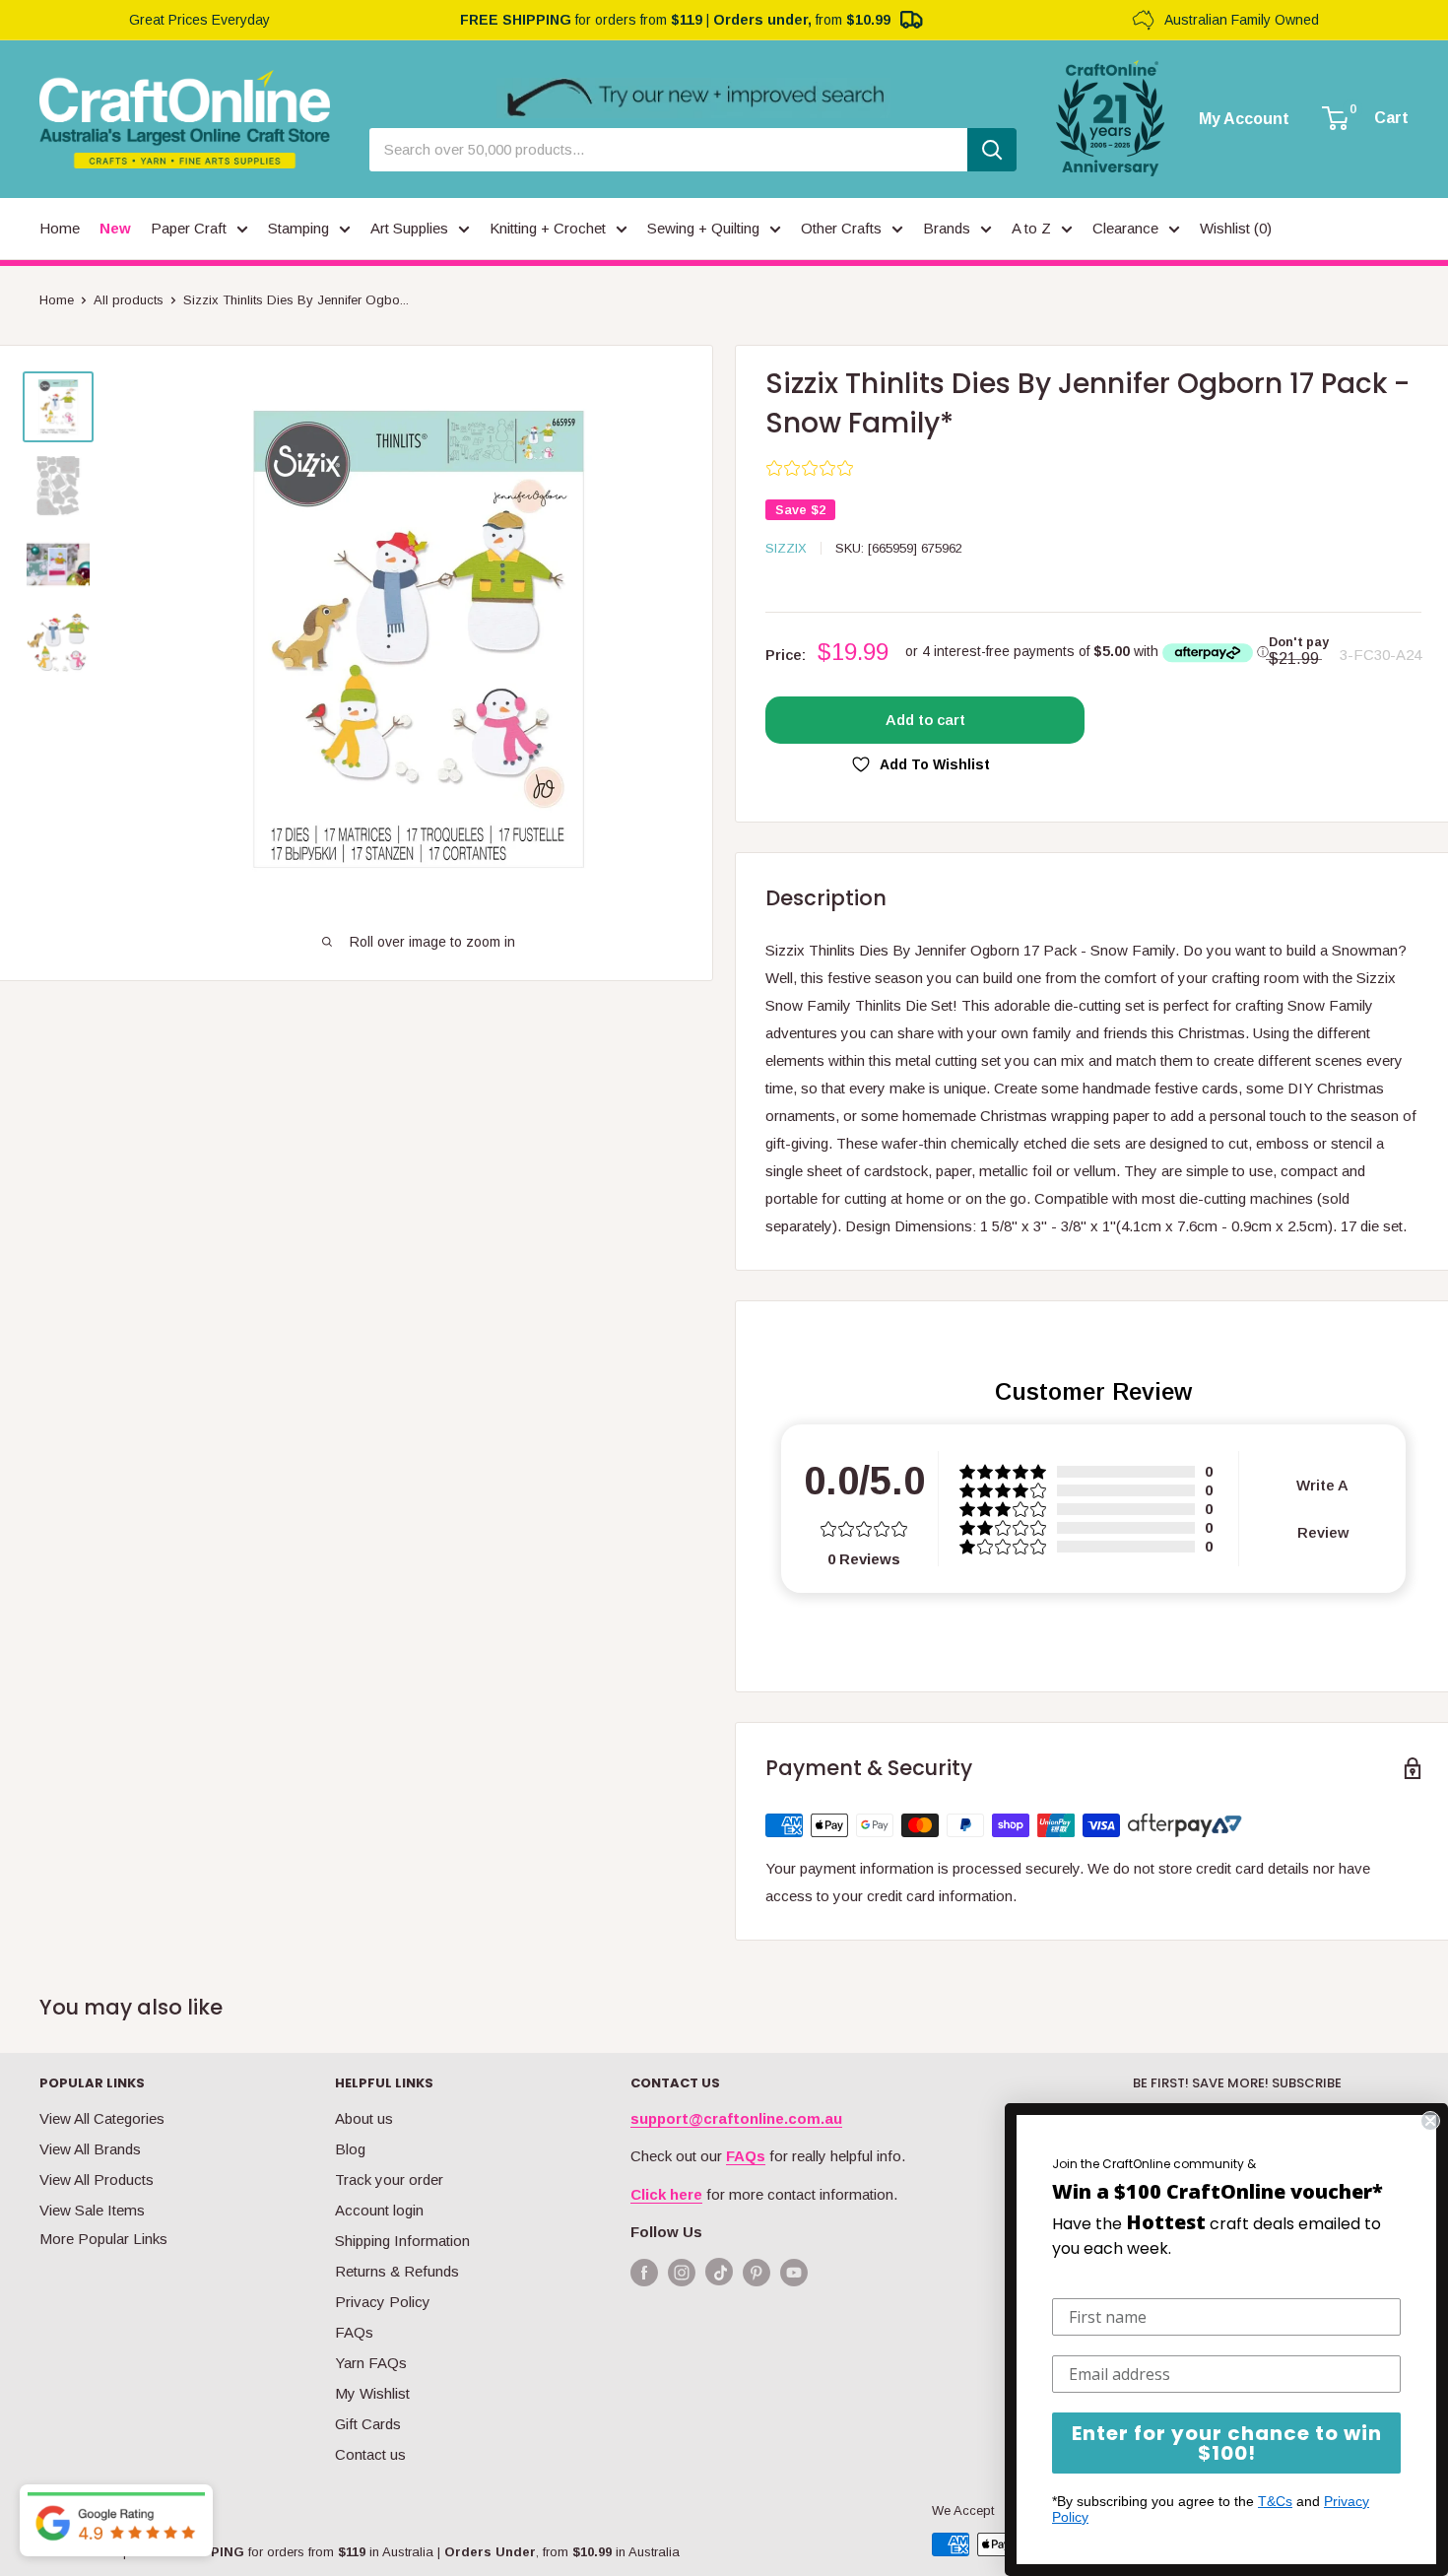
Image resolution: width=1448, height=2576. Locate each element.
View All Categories (102, 2118)
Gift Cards (368, 2424)
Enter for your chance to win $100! (1227, 2443)
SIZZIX (786, 548)
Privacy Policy (383, 2302)
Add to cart (925, 720)
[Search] (992, 150)
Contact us (370, 2454)
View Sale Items (92, 2210)
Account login (379, 2210)
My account (1244, 119)
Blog (350, 2149)
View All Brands (90, 2149)
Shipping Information (402, 2241)
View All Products (97, 2180)
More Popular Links (103, 2239)
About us (364, 2118)
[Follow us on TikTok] (719, 2276)
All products (129, 300)
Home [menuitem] (60, 228)
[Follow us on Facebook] (644, 2272)
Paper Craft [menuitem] (189, 228)
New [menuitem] (115, 228)
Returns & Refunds (397, 2271)
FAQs (354, 2332)
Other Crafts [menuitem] (841, 228)
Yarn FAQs (371, 2363)
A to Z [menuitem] (1031, 228)
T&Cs (1275, 2501)
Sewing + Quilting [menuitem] (703, 228)
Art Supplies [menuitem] (409, 228)
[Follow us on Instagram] (682, 2272)
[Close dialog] (1430, 2121)
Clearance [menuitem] (1125, 228)
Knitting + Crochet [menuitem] (548, 228)
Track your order (389, 2180)
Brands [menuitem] (947, 228)
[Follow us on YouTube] (794, 2272)
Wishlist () (1236, 228)
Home (57, 300)
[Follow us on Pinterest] (757, 2272)
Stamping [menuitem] (298, 228)
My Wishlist (372, 2393)
